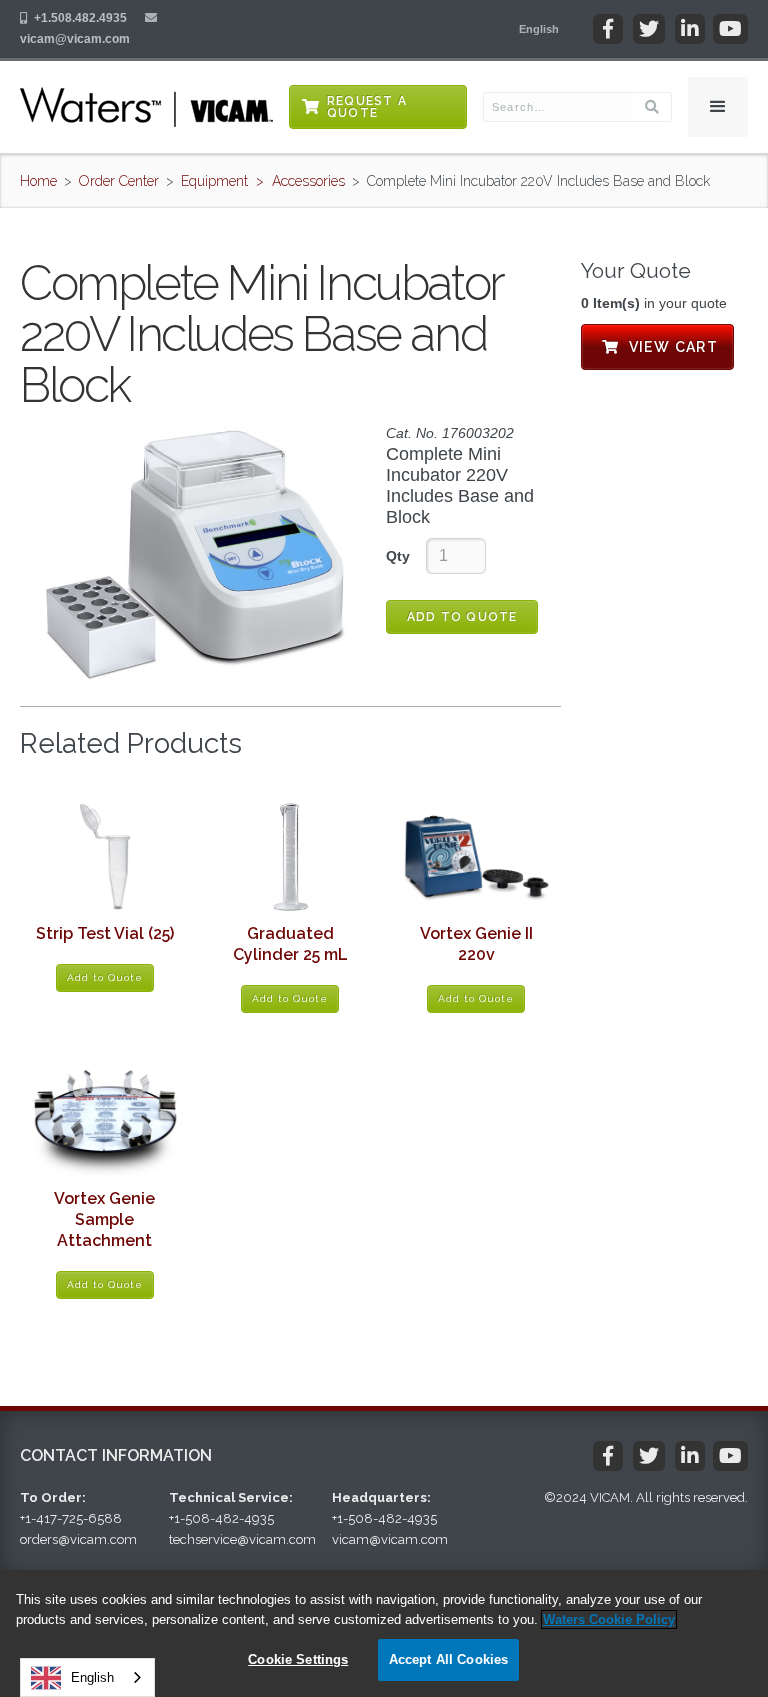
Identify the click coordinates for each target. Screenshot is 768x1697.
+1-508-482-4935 (221, 1518)
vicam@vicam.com (75, 39)
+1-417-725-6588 (71, 1518)
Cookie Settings (298, 1659)
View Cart (657, 347)
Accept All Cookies (448, 1659)
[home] (146, 107)
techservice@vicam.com (242, 1539)
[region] (384, 1633)
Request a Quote (367, 107)
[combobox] (87, 1677)
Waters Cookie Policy (609, 1619)
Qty (398, 556)
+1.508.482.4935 (80, 18)
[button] (539, 29)
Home (38, 181)
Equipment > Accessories (263, 181)
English (92, 1677)
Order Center (119, 181)
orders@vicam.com (78, 1539)
